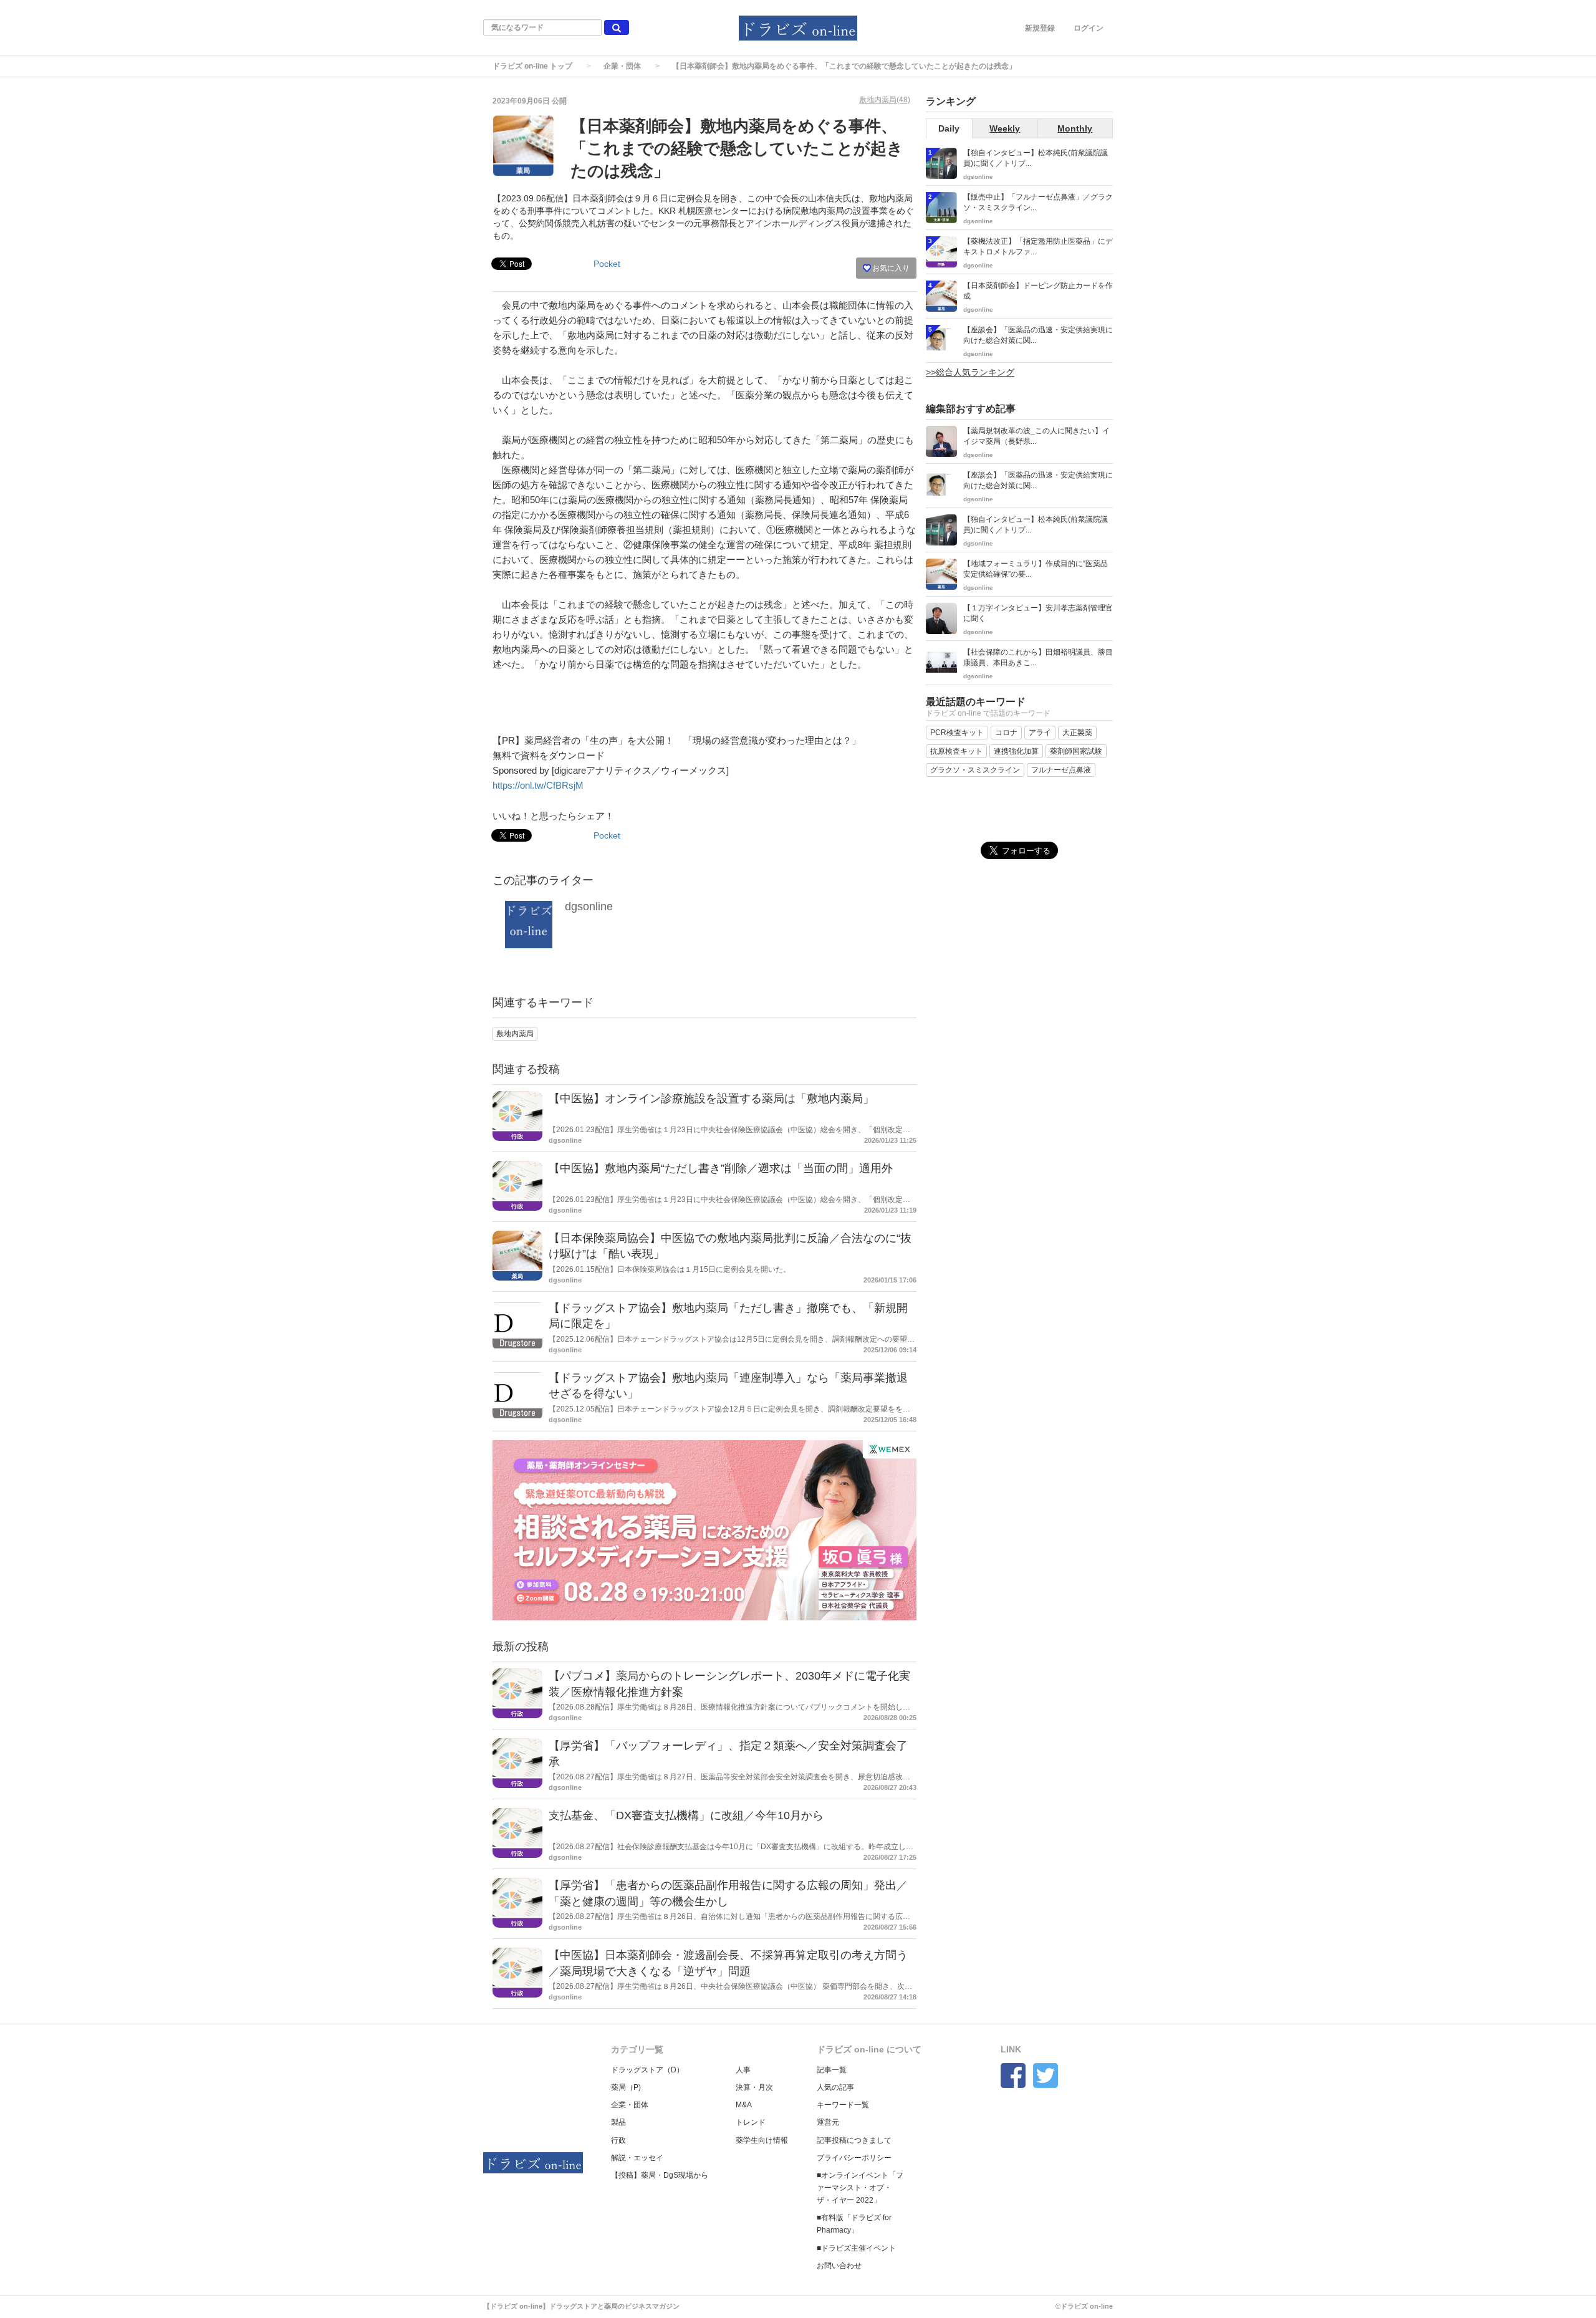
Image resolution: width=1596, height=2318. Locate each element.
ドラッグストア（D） (647, 2070)
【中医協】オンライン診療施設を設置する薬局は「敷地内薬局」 (711, 1099)
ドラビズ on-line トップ (532, 66)
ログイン (1089, 28)
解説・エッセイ (637, 2158)
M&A (744, 2105)
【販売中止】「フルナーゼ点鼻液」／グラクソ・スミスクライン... (1038, 202)
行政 (618, 2140)
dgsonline (589, 907)
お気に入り (890, 268)
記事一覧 (832, 2070)
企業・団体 (622, 66)
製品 (618, 2122)
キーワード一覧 (843, 2105)
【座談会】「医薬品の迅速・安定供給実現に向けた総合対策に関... (1038, 335)
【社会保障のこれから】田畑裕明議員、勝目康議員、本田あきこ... (1038, 657)
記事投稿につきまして (854, 2140)
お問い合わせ (839, 2266)
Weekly (1005, 128)
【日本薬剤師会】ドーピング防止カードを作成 (1038, 291)
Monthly (1075, 128)
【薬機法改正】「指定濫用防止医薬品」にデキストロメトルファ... (1038, 247)
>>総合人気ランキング (970, 372)
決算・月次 (754, 2087)
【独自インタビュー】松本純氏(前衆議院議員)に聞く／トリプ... (1036, 158)
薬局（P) (626, 2087)
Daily (949, 128)
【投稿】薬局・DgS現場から (660, 2175)
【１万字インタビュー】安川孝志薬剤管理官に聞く (1038, 613)
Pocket (607, 264)
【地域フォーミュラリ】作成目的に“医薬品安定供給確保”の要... (1036, 569)
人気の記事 (835, 2087)
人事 (743, 2070)
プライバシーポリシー (854, 2158)
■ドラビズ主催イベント (856, 2248)
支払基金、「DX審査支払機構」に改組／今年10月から (686, 1815)
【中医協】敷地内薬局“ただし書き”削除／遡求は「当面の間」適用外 (721, 1168)
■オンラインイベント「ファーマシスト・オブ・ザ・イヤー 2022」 (860, 2188)
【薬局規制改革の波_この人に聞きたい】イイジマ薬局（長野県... (1036, 436)
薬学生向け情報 (762, 2140)
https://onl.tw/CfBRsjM (538, 785)
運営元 (828, 2122)
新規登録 (1040, 28)
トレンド (751, 2122)
